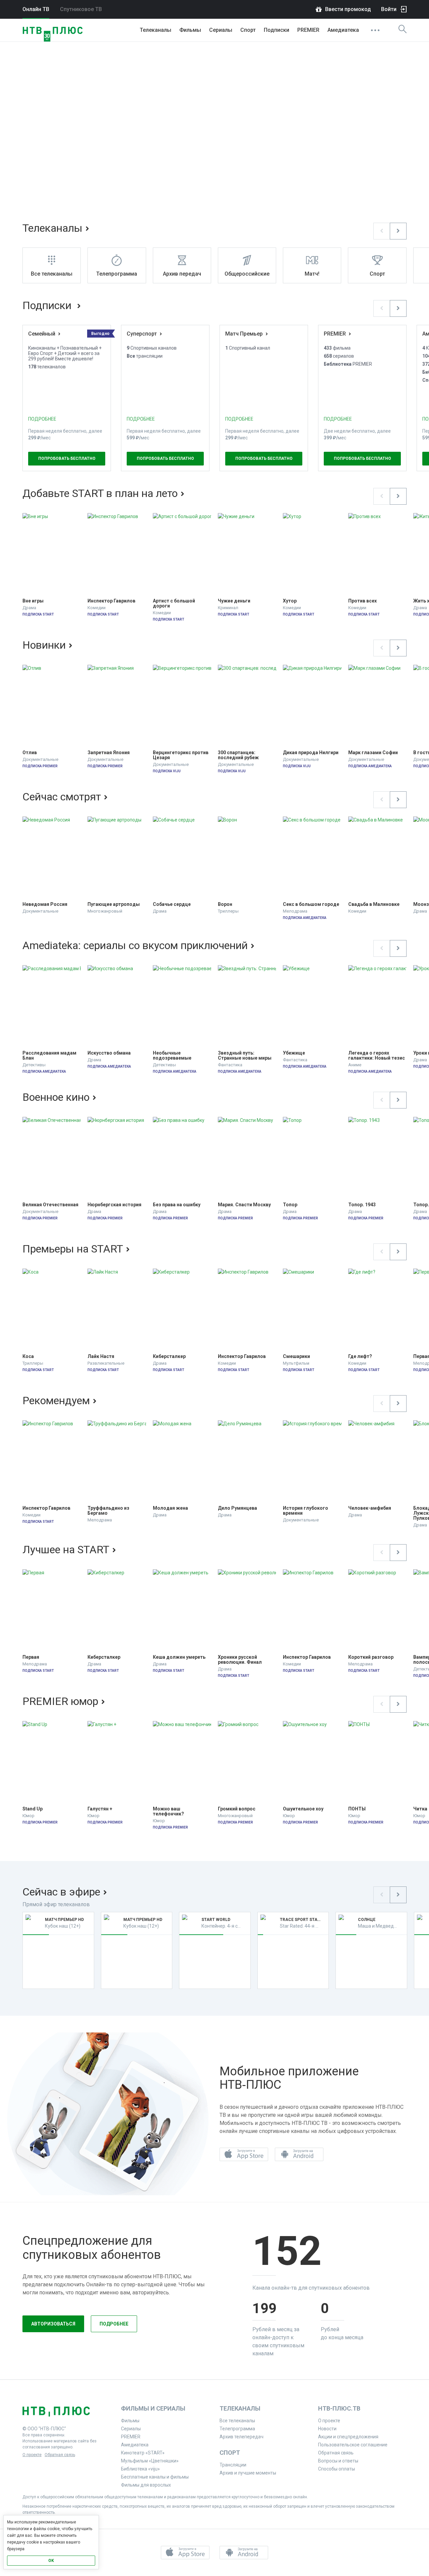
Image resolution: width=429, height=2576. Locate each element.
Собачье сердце (172, 904)
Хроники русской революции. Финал (240, 1660)
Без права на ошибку (177, 1205)
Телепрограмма (237, 2429)
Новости (327, 2429)
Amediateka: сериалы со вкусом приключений (135, 945)
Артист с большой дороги (174, 603)
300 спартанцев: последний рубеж (238, 755)
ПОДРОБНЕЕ (42, 419)
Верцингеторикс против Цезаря (181, 755)
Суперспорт (142, 334)
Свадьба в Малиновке (374, 904)
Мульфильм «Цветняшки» (150, 2461)
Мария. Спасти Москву (244, 1205)
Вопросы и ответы (338, 2461)
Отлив (30, 753)
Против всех (362, 601)
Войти (389, 9)
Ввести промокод (348, 9)
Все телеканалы (237, 2421)
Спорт (248, 30)
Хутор (290, 601)
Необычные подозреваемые (172, 1056)
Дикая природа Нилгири (311, 753)
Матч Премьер (244, 334)
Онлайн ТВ (36, 9)
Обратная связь (60, 2455)
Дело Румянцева (237, 1508)
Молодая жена (170, 1508)
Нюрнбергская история (114, 1205)
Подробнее (114, 2324)
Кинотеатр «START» (143, 2453)
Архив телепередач (241, 2437)
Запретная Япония (109, 753)
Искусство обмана (109, 1053)
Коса (28, 1356)
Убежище (294, 1053)
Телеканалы (156, 30)
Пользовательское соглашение (353, 2445)
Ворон (225, 904)
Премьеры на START (73, 1249)
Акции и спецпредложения (348, 2437)
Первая (31, 1657)
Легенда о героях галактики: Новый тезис (377, 1056)
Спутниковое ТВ (81, 9)
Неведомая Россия (45, 904)
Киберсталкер (169, 1356)
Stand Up (33, 1809)
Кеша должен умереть (179, 1657)
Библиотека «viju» (140, 2469)
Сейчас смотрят (62, 797)
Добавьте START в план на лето (100, 493)
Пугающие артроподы (114, 904)
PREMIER (308, 30)
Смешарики (296, 1356)
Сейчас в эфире (61, 1892)
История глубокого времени (306, 1511)
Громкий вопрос (237, 1809)
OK (51, 2561)
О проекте (32, 2455)
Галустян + (100, 1809)
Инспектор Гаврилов (111, 601)
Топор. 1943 (362, 1205)
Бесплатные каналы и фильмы (155, 2477)
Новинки (44, 645)
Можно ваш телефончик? (168, 1811)
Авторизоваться (53, 2324)
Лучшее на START (66, 1550)
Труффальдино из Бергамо (109, 1511)
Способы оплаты (336, 2469)
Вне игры (33, 601)
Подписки (48, 305)
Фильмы (190, 30)
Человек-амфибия (370, 1508)
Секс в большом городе (311, 904)
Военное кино (56, 1097)
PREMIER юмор (60, 1701)
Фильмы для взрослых (146, 2485)
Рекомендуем (56, 1401)
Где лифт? (360, 1356)
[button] (382, 231)
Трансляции (233, 2465)
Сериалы (221, 30)
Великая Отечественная (50, 1205)
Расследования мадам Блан (50, 1056)
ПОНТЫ (357, 1809)
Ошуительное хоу (303, 1809)
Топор (290, 1205)
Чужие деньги (234, 601)
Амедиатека (343, 30)
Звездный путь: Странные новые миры (245, 1056)
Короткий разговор (371, 1657)
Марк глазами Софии (373, 753)
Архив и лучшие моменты (248, 2473)
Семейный (42, 334)
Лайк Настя (101, 1356)
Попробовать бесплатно (67, 458)
